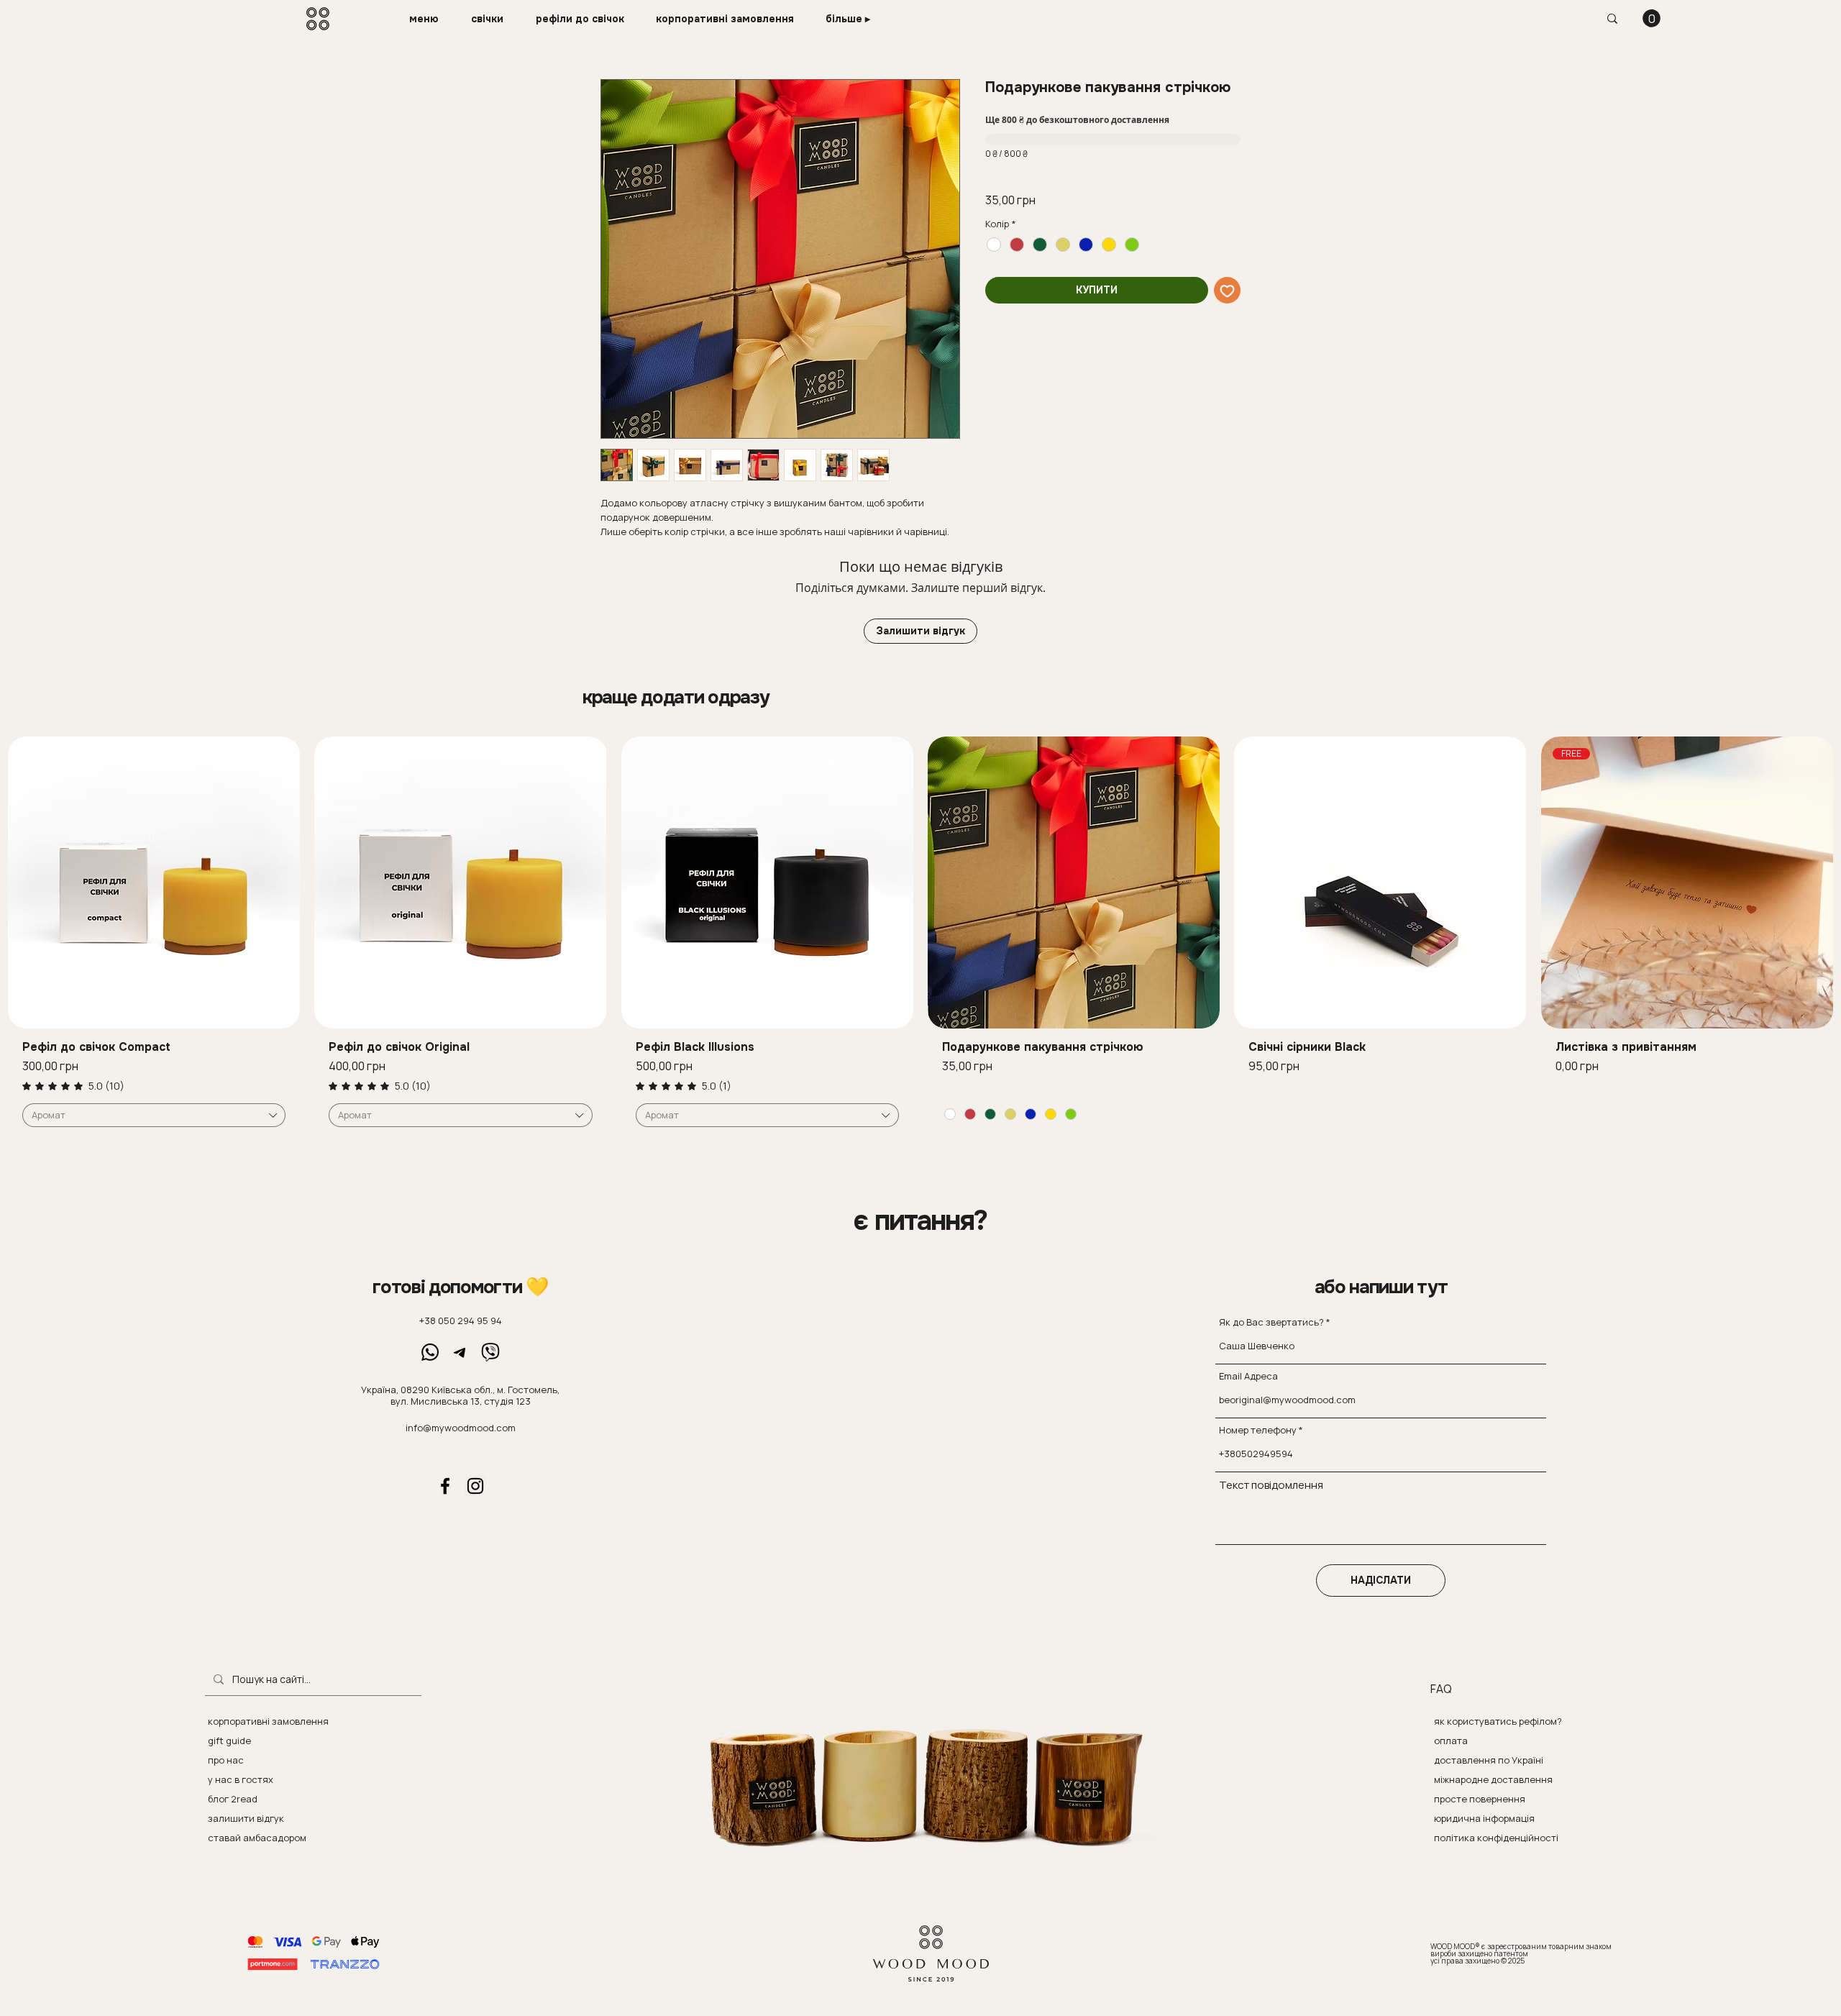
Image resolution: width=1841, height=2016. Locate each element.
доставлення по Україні (1489, 1760)
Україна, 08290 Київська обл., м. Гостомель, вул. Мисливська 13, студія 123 (460, 1395)
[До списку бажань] (1227, 290)
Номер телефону (1258, 1430)
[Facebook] (445, 1486)
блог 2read (233, 1799)
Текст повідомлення (1271, 1485)
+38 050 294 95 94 (461, 1321)
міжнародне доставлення (1493, 1779)
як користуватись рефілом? (1498, 1721)
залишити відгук (246, 1818)
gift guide (229, 1741)
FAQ (1441, 1689)
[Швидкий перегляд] (154, 882)
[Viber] (490, 1352)
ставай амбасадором (257, 1838)
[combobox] (154, 1116)
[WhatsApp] (430, 1352)
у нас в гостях (241, 1779)
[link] (73, 1086)
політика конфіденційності (1496, 1838)
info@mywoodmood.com (461, 1428)
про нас (226, 1760)
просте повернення (1480, 1799)
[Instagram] (475, 1486)
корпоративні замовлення (268, 1721)
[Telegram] (460, 1352)
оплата (1451, 1741)
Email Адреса (1248, 1376)
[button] (429, 19)
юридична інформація (1484, 1818)
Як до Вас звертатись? (1271, 1322)
